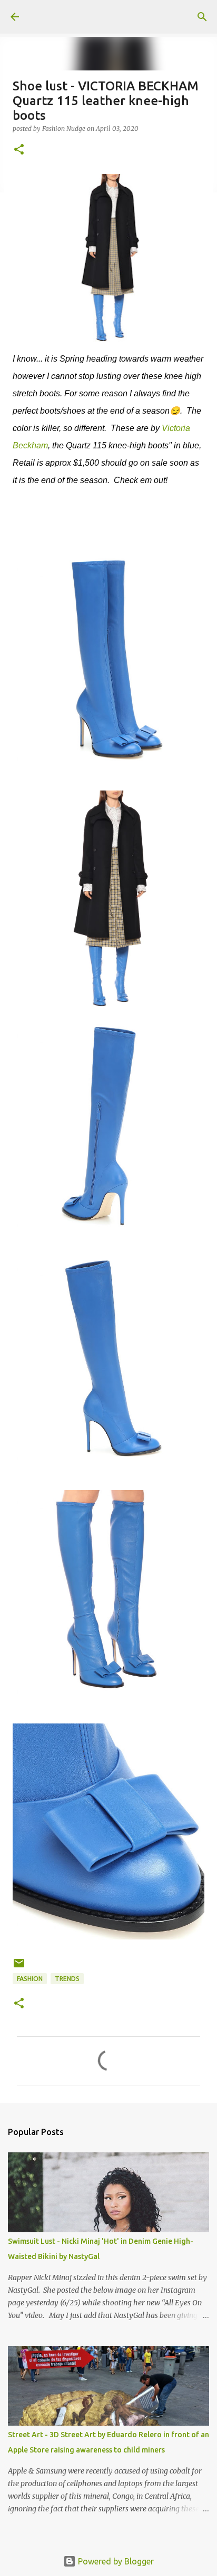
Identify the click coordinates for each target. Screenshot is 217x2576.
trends (67, 1979)
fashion (30, 1979)
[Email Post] (19, 1967)
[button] (19, 150)
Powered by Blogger (115, 2561)
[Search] (202, 17)
